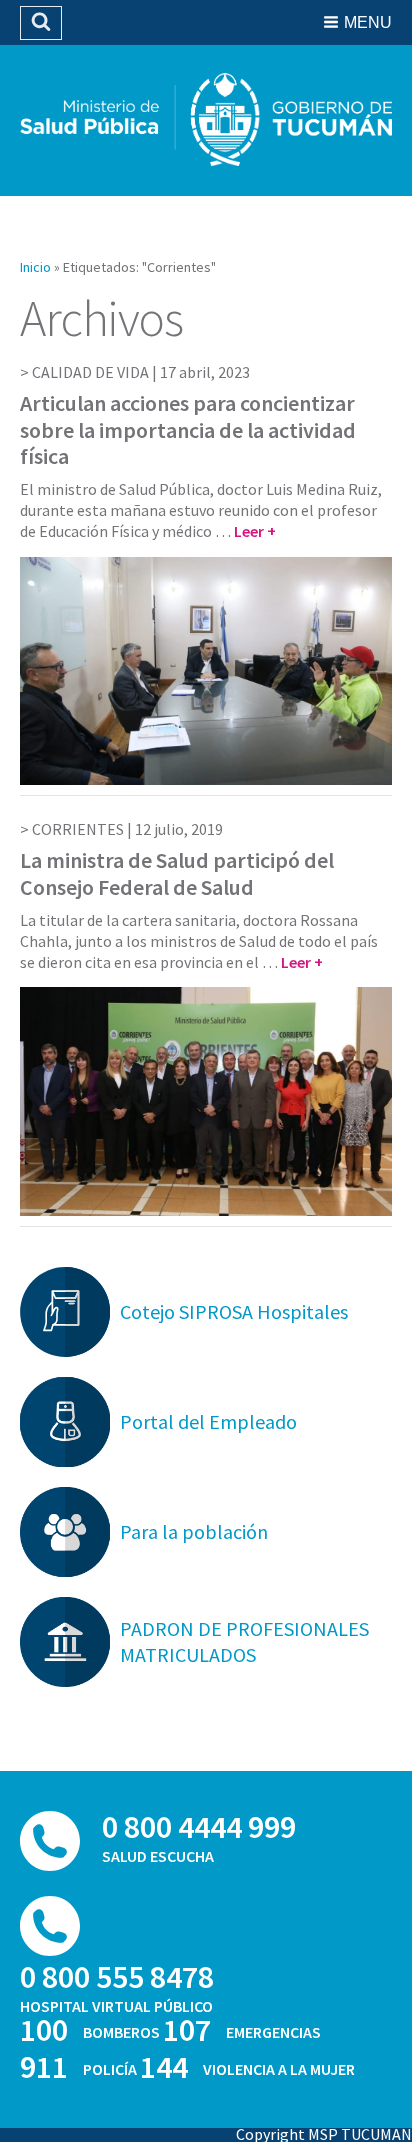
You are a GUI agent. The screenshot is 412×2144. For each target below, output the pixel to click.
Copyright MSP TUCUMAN (324, 2134)
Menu (368, 22)
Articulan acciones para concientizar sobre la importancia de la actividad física (188, 429)
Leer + (255, 531)
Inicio (35, 267)
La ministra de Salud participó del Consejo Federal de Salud (177, 873)
